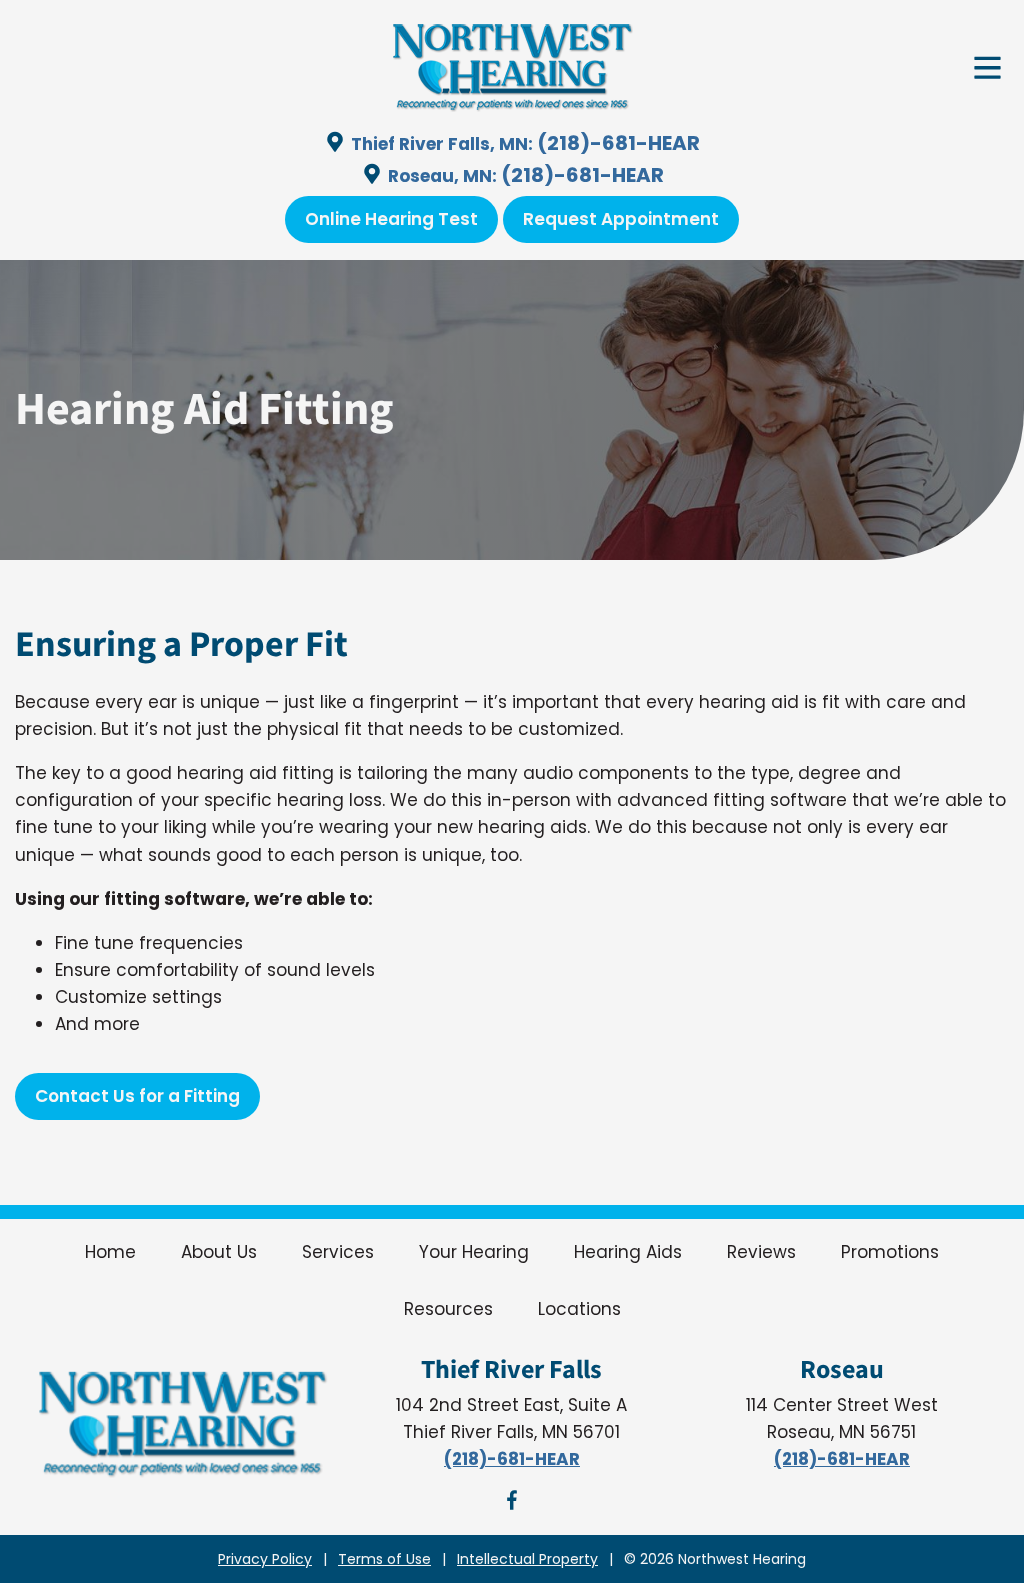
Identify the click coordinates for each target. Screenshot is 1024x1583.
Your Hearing (474, 1252)
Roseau (842, 1370)
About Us (219, 1252)
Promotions (890, 1252)
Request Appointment (621, 219)
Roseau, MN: (442, 176)
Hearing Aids (628, 1252)
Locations (579, 1309)
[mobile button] (987, 71)
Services (338, 1252)
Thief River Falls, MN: (442, 144)
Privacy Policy (265, 1559)
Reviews (761, 1252)
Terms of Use (384, 1559)
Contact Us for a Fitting (137, 1096)
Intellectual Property (527, 1559)
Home (110, 1252)
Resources (448, 1309)
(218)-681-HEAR (618, 143)
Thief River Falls (511, 1370)
